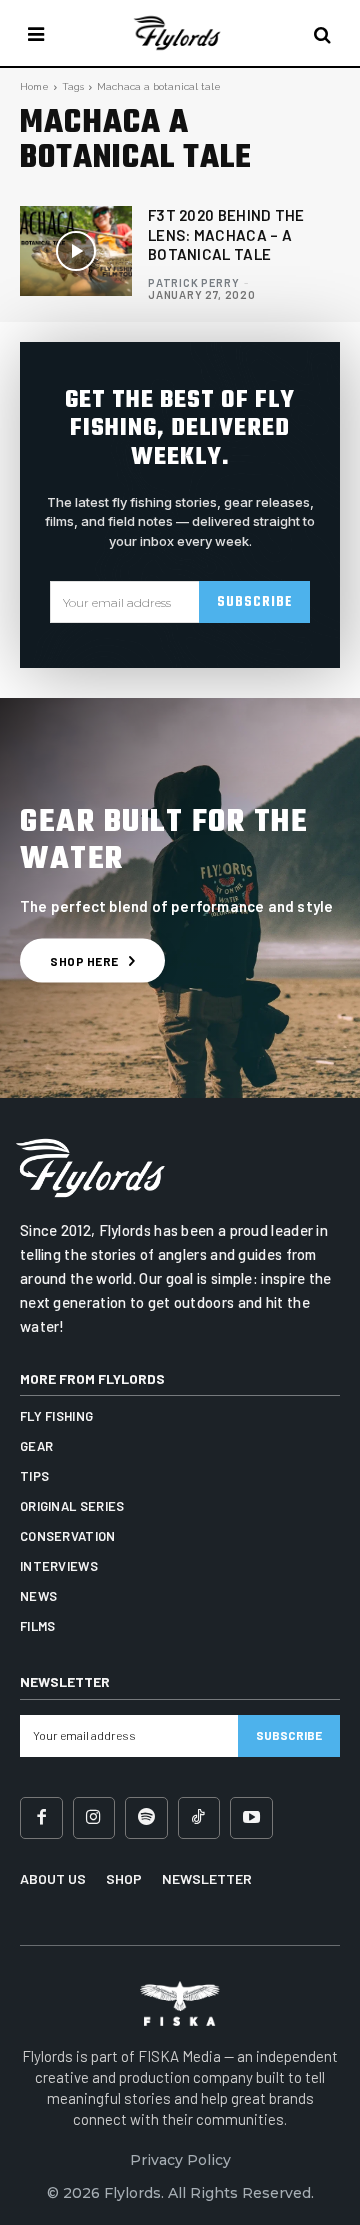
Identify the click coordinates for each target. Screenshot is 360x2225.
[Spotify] (146, 1818)
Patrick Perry (193, 282)
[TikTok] (199, 1818)
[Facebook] (41, 1818)
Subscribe (254, 602)
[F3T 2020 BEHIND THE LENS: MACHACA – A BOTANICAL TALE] (76, 251)
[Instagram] (94, 1818)
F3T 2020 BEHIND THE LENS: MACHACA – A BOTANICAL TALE (226, 234)
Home (34, 86)
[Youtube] (251, 1818)
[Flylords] (178, 33)
